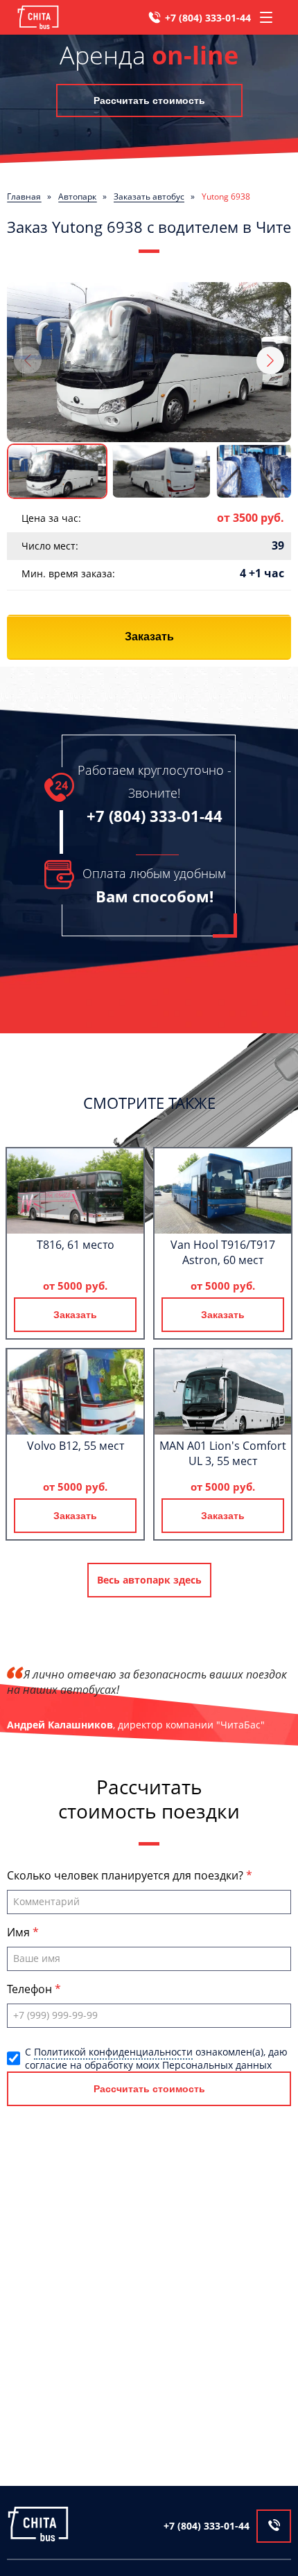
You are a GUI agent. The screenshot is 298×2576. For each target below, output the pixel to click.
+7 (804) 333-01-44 (208, 18)
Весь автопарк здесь (149, 1580)
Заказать (149, 637)
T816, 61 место (76, 1245)
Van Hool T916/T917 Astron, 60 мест (223, 1252)
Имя (20, 1932)
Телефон (31, 1989)
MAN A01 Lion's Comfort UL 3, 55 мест (223, 1453)
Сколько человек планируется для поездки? (126, 1875)
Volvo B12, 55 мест (76, 1446)
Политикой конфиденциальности (113, 2052)
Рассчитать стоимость (149, 100)
